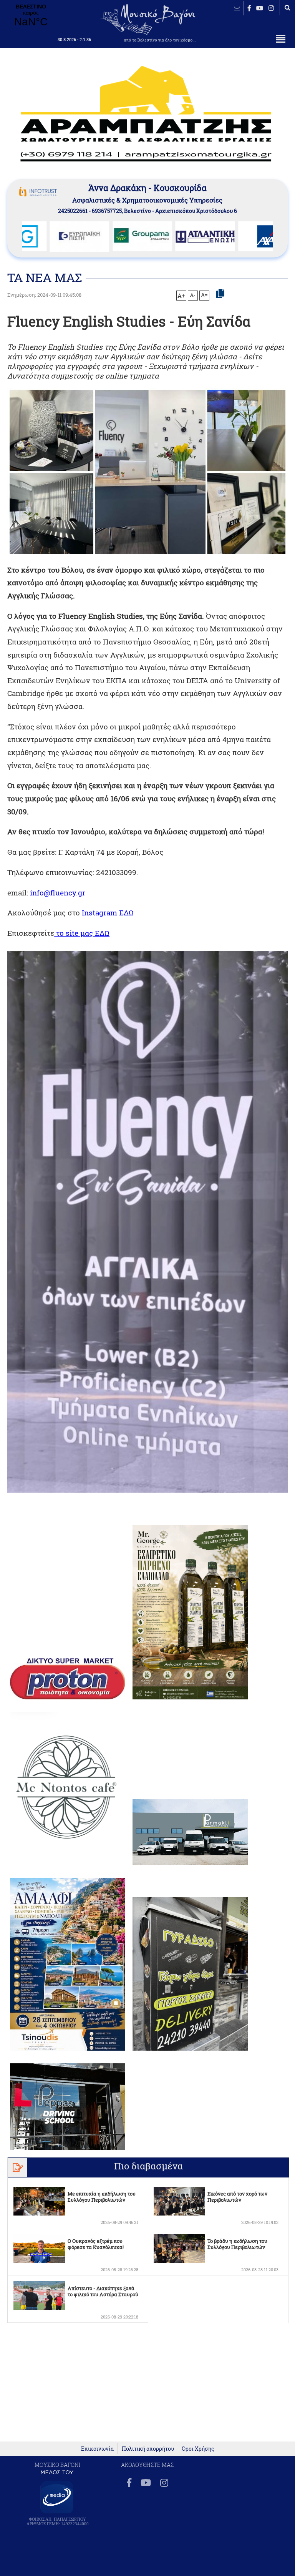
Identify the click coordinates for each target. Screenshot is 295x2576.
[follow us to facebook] (249, 8)
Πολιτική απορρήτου (148, 2449)
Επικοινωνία (97, 2449)
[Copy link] (220, 294)
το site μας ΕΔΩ (82, 933)
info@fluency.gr (58, 893)
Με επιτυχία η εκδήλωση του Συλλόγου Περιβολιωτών (102, 2197)
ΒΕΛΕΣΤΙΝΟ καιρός (31, 16)
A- (193, 295)
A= (204, 295)
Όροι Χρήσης (198, 2449)
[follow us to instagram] (271, 8)
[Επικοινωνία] (237, 8)
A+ (181, 296)
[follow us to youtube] (260, 8)
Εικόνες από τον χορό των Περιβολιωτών (237, 2197)
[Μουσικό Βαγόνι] (147, 1222)
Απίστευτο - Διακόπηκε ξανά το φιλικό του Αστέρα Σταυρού (103, 2291)
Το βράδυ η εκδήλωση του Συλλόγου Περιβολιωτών (237, 2244)
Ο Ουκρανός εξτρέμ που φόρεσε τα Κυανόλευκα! (96, 2244)
